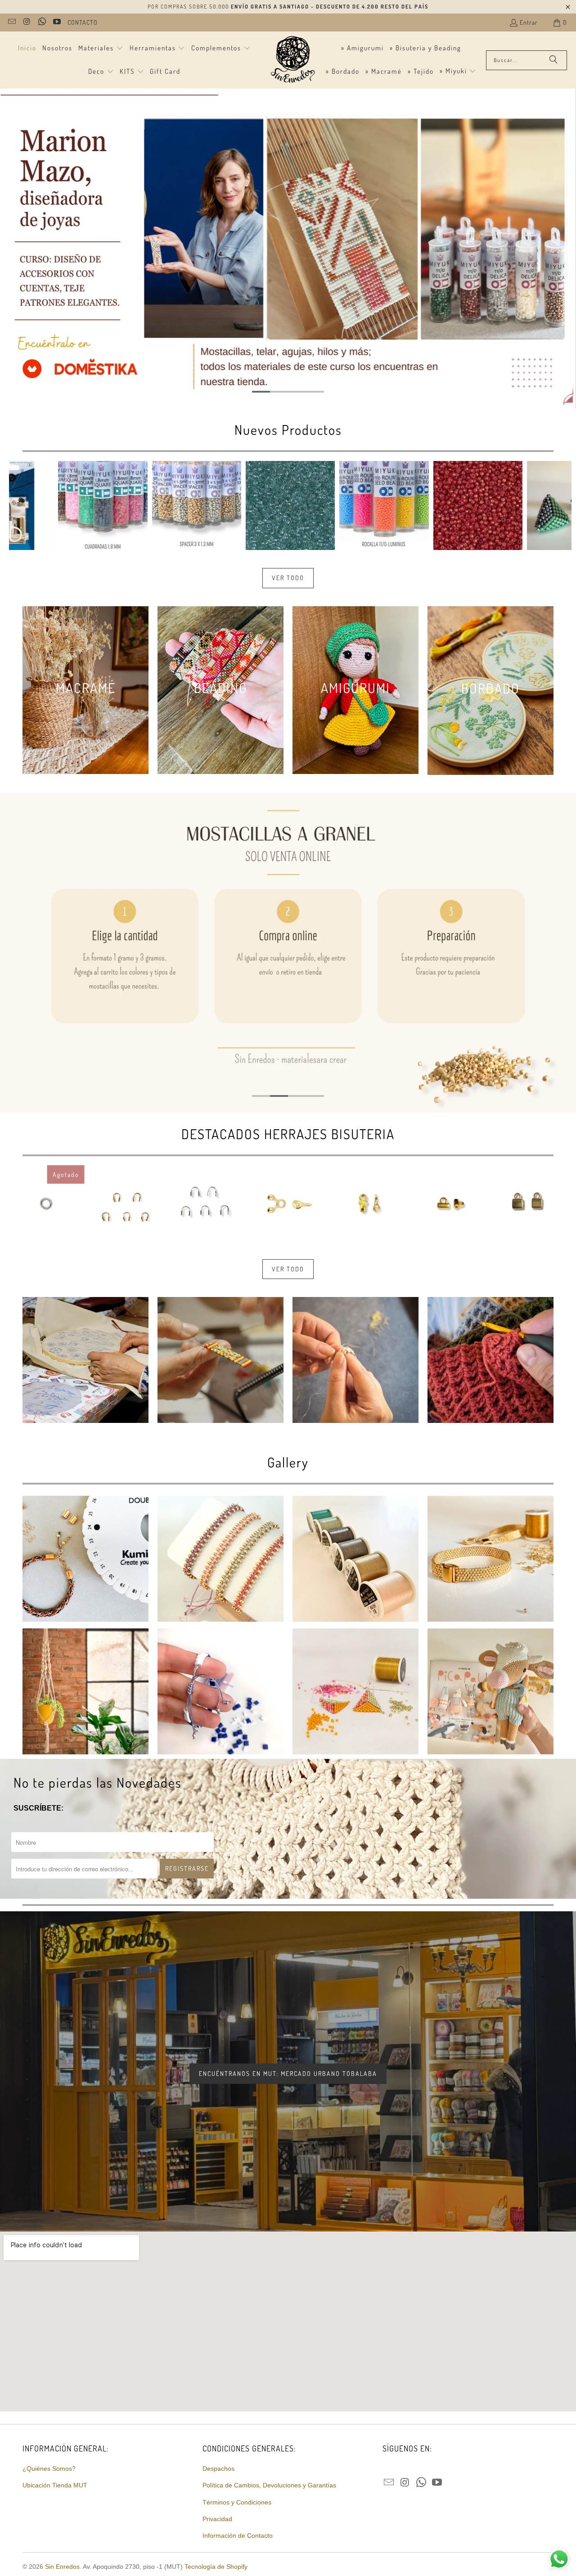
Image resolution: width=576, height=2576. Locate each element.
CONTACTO (83, 22)
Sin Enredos (62, 2567)
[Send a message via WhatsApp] (559, 2559)
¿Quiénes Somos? (49, 2469)
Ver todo (288, 578)
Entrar (529, 22)
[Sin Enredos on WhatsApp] (41, 22)
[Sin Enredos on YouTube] (57, 22)
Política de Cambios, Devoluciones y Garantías (269, 2485)
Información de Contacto (238, 2536)
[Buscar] (553, 60)
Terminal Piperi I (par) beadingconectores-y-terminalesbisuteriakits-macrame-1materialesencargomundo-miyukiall (529, 1203)
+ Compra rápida (196, 545)
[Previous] (23, 505)
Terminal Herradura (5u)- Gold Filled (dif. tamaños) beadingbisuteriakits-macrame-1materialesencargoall (127, 1203)
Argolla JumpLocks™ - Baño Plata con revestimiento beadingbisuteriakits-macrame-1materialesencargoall (47, 1203)
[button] (101, 49)
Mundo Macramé (453, 285)
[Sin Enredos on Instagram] (27, 22)
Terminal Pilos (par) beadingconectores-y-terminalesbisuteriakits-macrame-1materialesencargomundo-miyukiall (368, 1203)
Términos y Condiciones (237, 2502)
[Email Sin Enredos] (11, 22)
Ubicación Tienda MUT (55, 2485)
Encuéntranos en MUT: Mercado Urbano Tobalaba (288, 2073)
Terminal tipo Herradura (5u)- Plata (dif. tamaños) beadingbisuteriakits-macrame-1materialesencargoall (208, 1203)
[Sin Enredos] (292, 60)
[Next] (558, 505)
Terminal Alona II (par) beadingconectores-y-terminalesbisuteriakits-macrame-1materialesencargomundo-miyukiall (288, 1203)
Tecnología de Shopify (216, 2567)
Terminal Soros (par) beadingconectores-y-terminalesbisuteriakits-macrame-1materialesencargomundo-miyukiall (449, 1203)
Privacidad (217, 2519)
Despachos (218, 2469)
